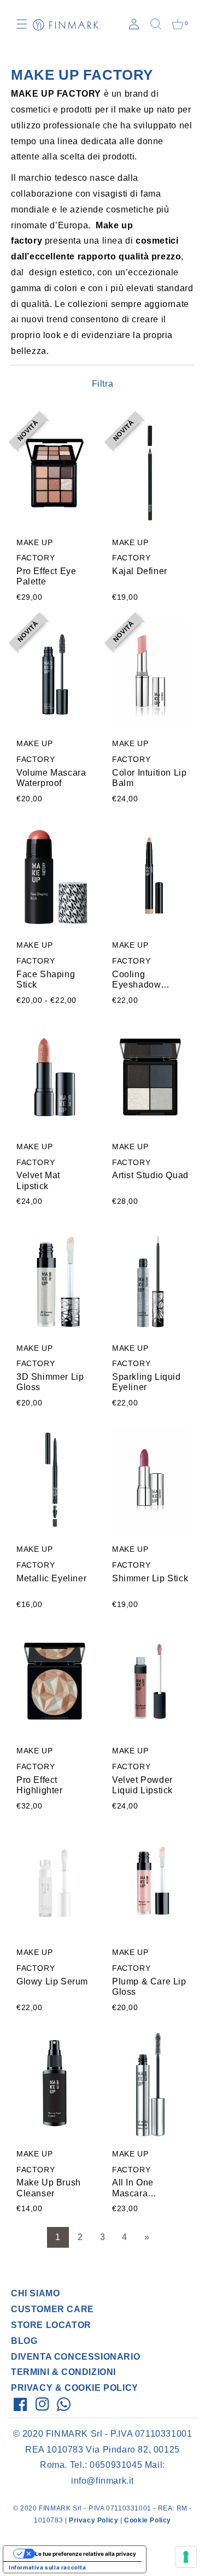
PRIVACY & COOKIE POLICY (75, 2388)
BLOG (24, 2341)
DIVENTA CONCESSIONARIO (75, 2357)
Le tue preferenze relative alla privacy (86, 2554)
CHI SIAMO (35, 2293)
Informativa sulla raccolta (48, 2567)
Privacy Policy (93, 2520)
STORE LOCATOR (51, 2325)
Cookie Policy (148, 2520)
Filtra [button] (103, 384)
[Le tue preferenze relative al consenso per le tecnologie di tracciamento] (186, 2557)
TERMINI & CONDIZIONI (63, 2372)
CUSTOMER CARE (52, 2309)
